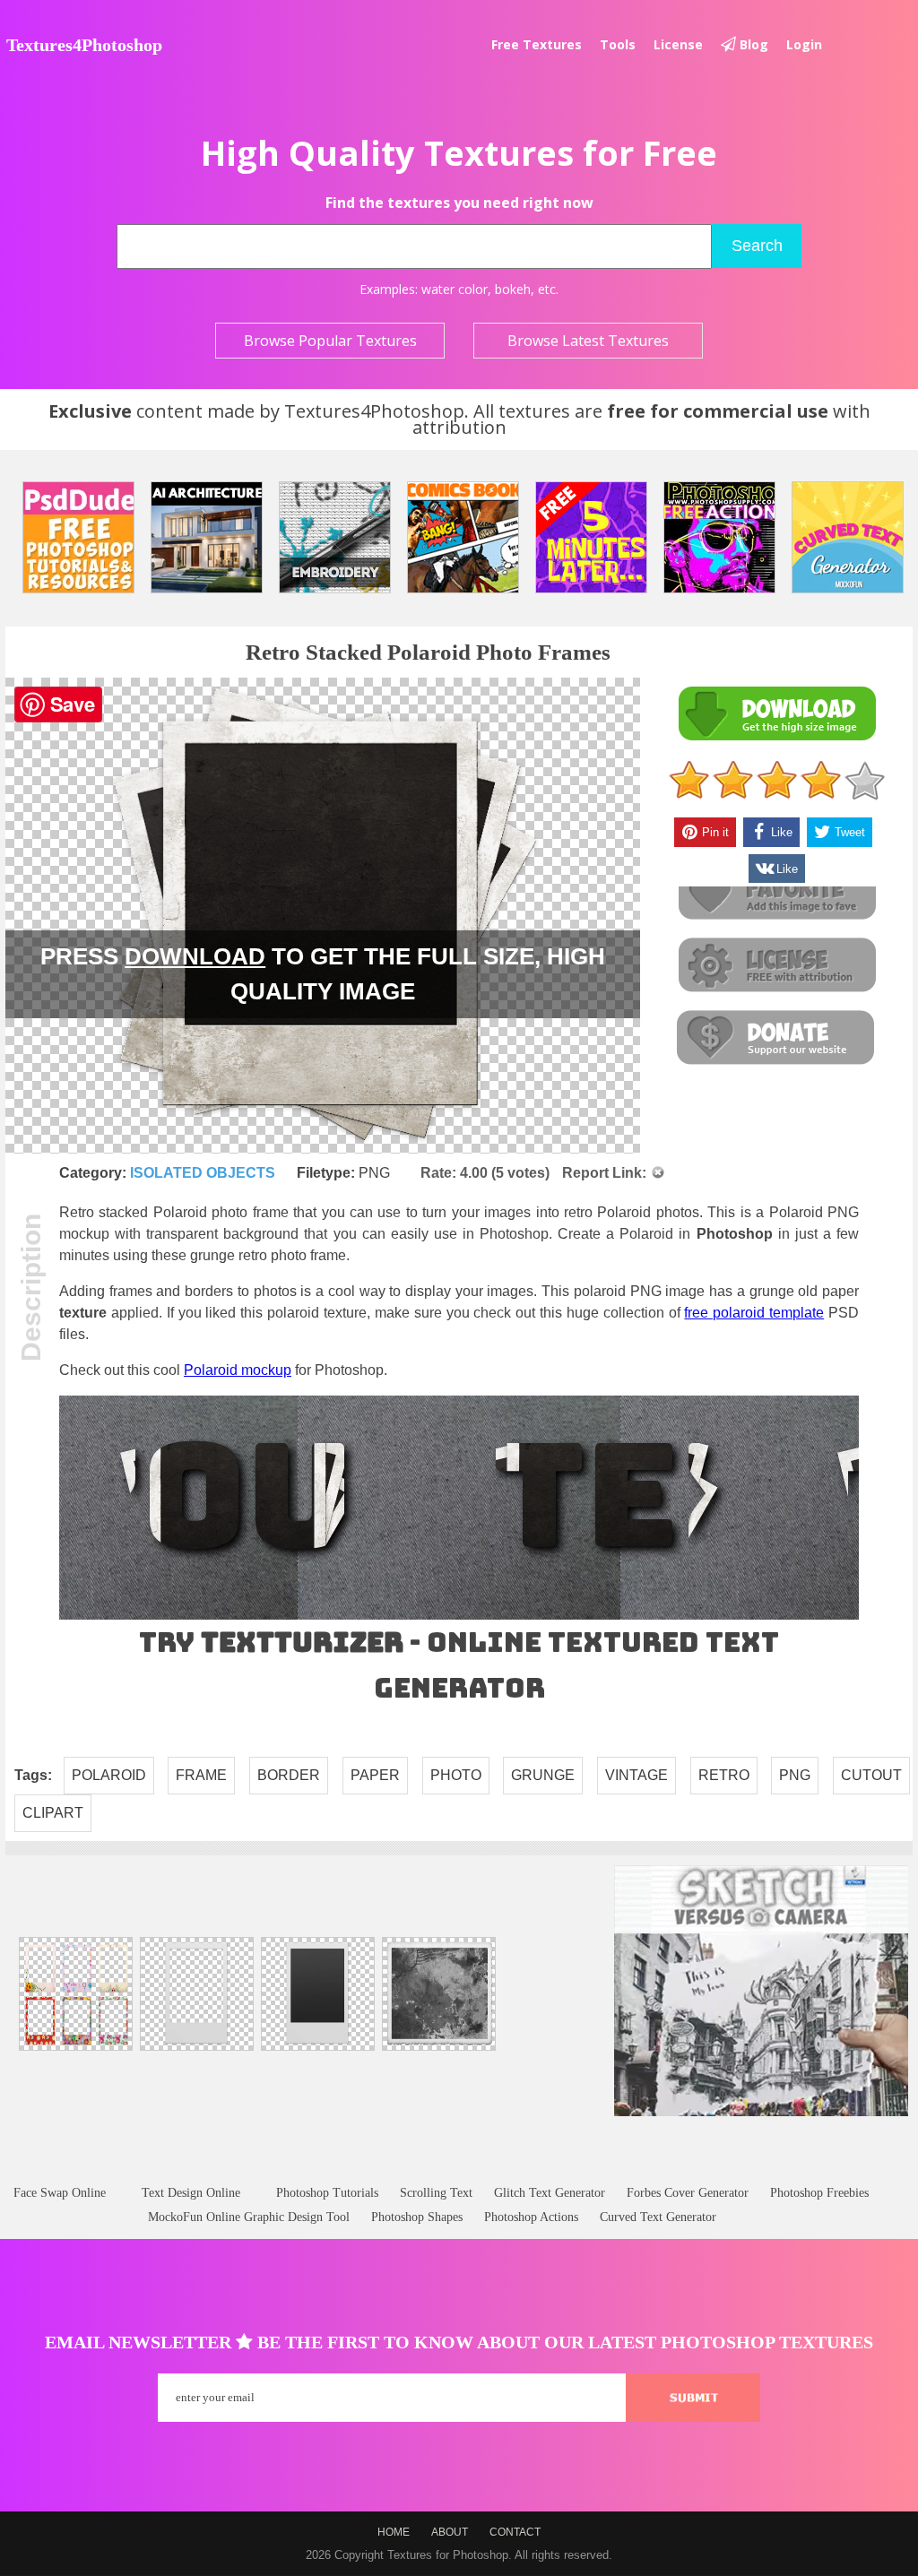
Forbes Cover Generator (688, 2193)
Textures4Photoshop (84, 45)
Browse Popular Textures (330, 341)
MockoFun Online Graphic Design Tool (249, 2217)
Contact (515, 2532)
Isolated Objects (203, 1173)
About (450, 2532)
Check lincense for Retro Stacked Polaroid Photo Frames (776, 966)
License (678, 44)
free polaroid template (754, 1313)
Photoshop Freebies (819, 2193)
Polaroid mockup (238, 1370)
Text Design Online (191, 2193)
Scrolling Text (436, 2193)
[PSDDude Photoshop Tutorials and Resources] (78, 537)
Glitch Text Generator (550, 2193)
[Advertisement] (459, 2168)
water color (455, 289)
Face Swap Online (60, 2193)
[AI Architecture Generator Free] (207, 537)
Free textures (537, 44)
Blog (752, 44)
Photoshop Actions (531, 2217)
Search (757, 246)
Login (804, 44)
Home (394, 2532)
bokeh (513, 289)
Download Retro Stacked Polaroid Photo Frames (776, 714)
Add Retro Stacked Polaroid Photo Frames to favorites (776, 893)
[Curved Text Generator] (848, 537)
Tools (618, 44)
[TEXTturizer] (459, 1616)
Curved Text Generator (658, 2217)
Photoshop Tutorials (327, 2193)
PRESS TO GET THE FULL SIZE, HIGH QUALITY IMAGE (323, 974)
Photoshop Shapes (417, 2217)
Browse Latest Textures (588, 341)
